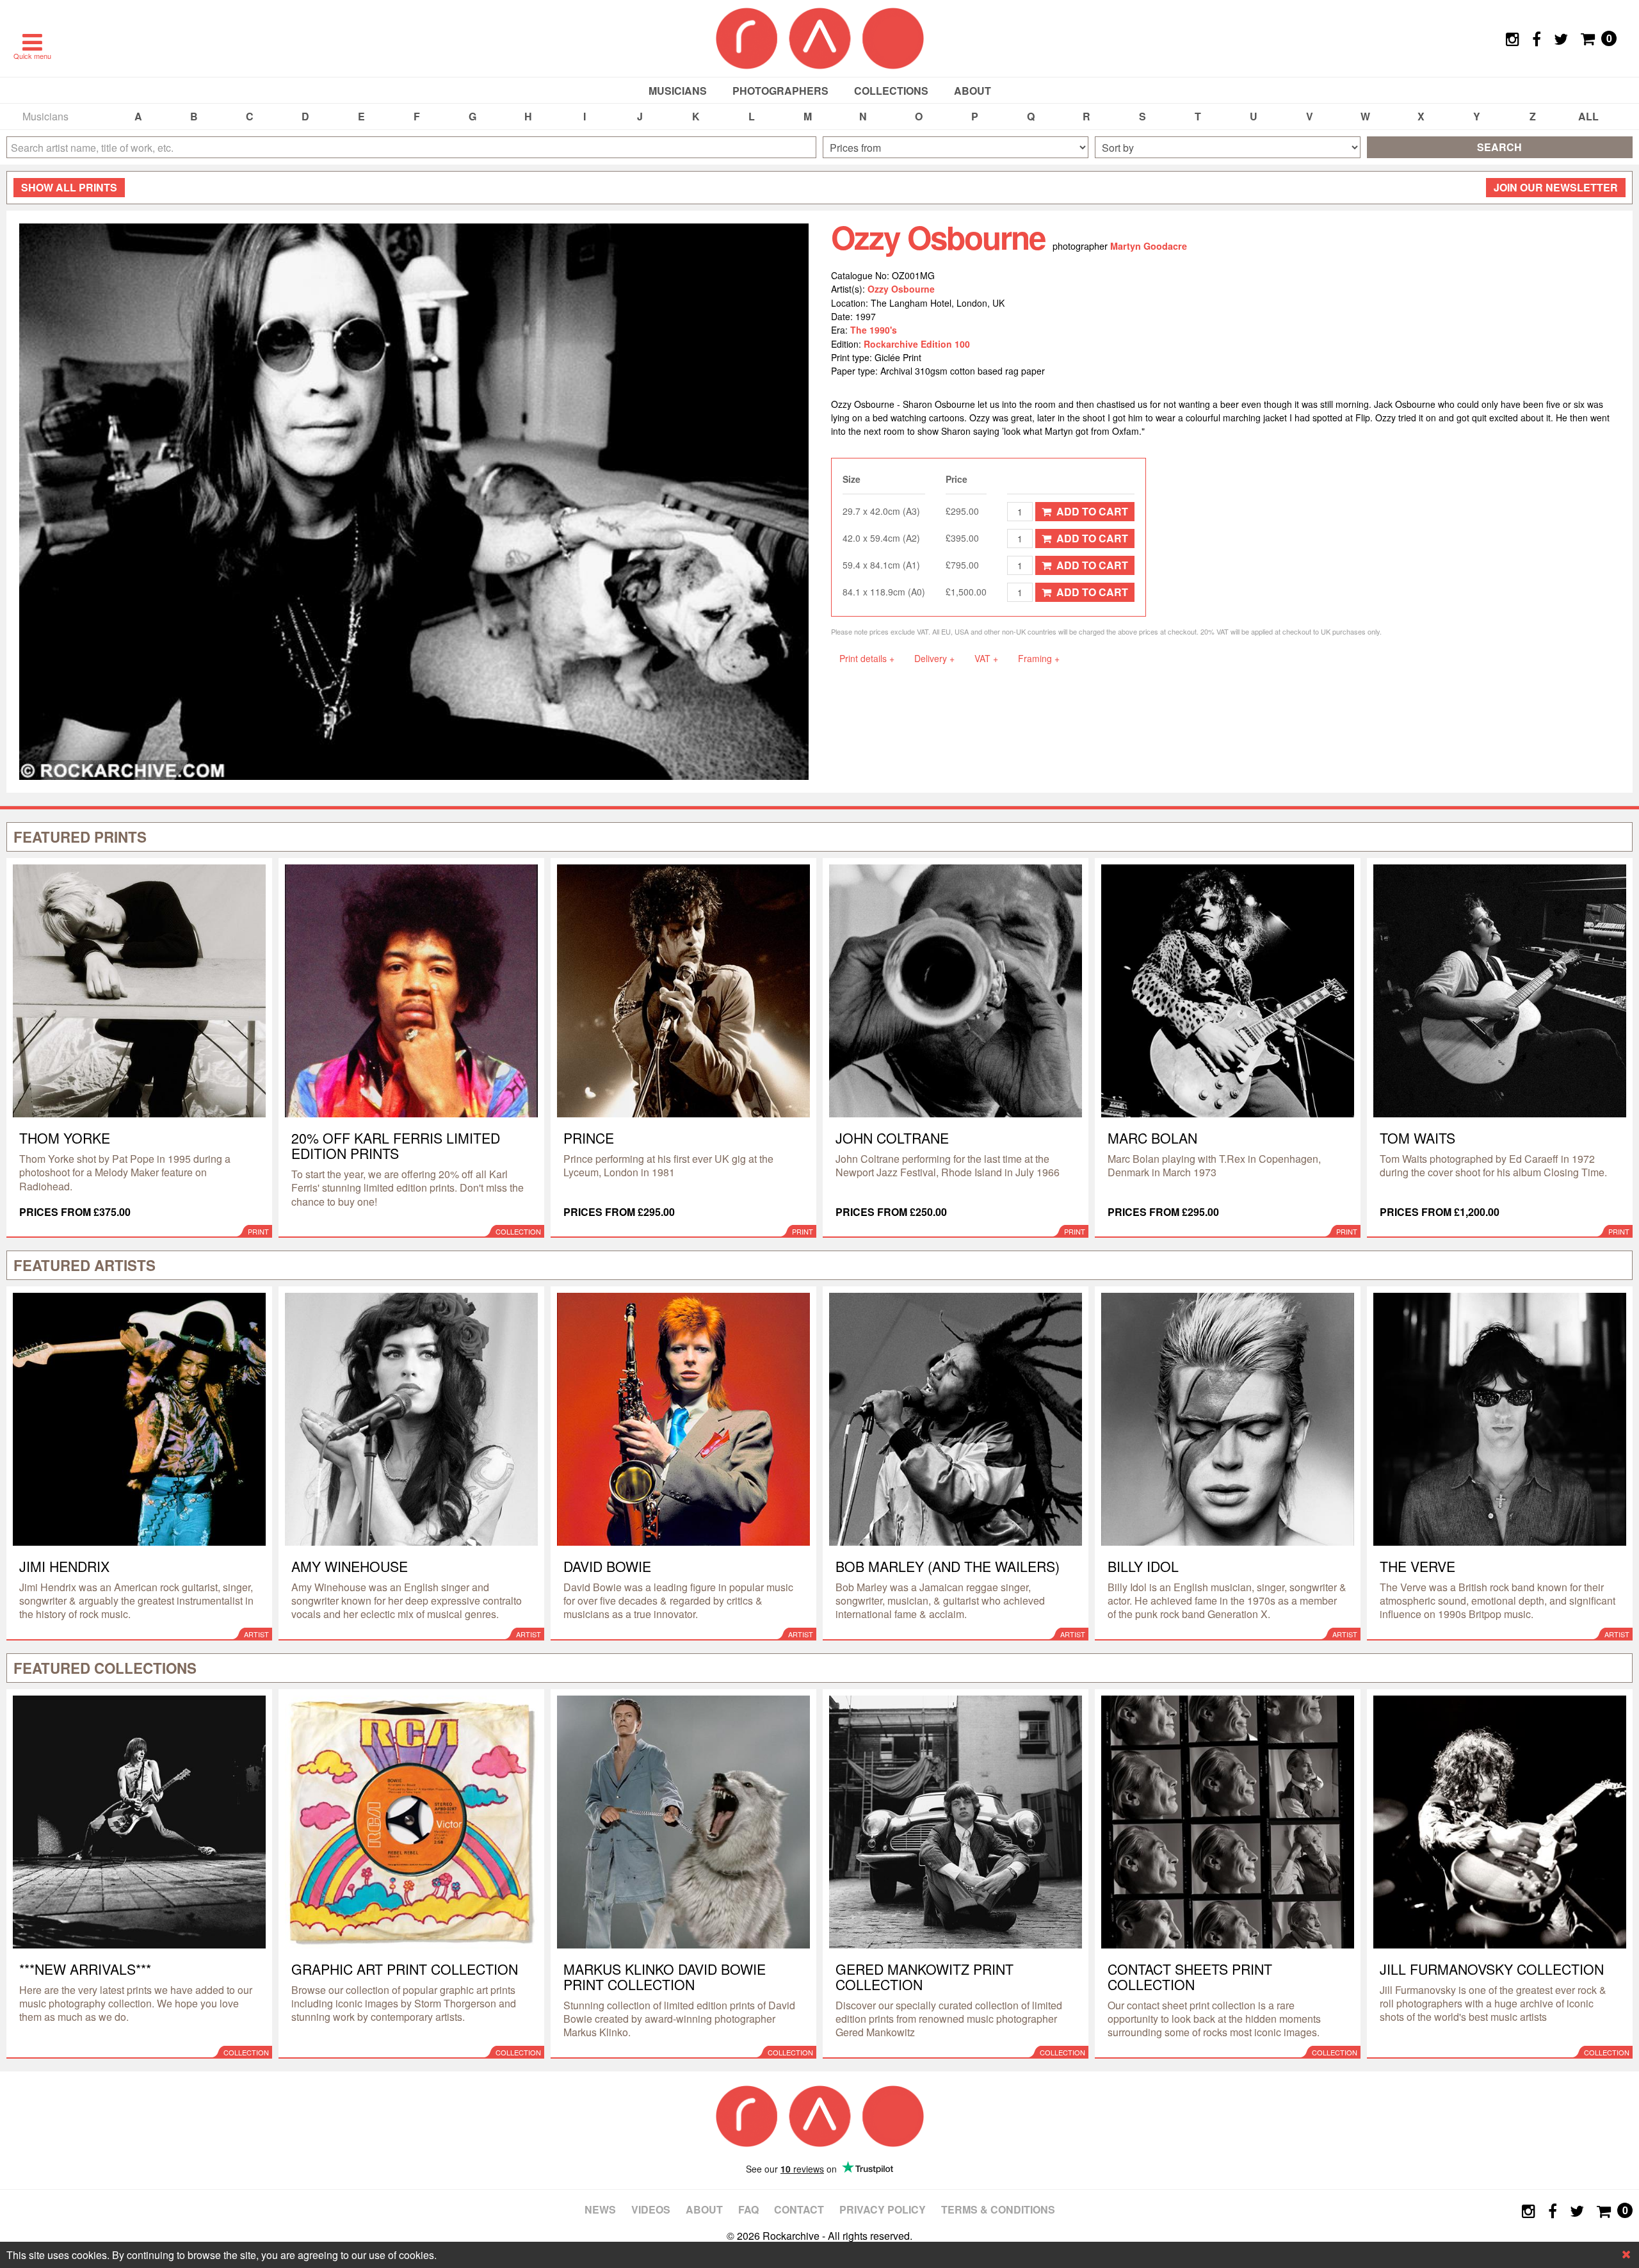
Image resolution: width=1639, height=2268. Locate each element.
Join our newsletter (1556, 187)
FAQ (748, 2209)
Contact (799, 2209)
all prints (69, 187)
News (600, 2209)
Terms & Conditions (998, 2209)
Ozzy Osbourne (901, 289)
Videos (651, 2209)
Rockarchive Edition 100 (917, 344)
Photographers (780, 91)
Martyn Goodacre (1149, 246)
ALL (1588, 116)
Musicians (678, 91)
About (973, 91)
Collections (891, 91)
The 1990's (874, 330)
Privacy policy (883, 2209)
